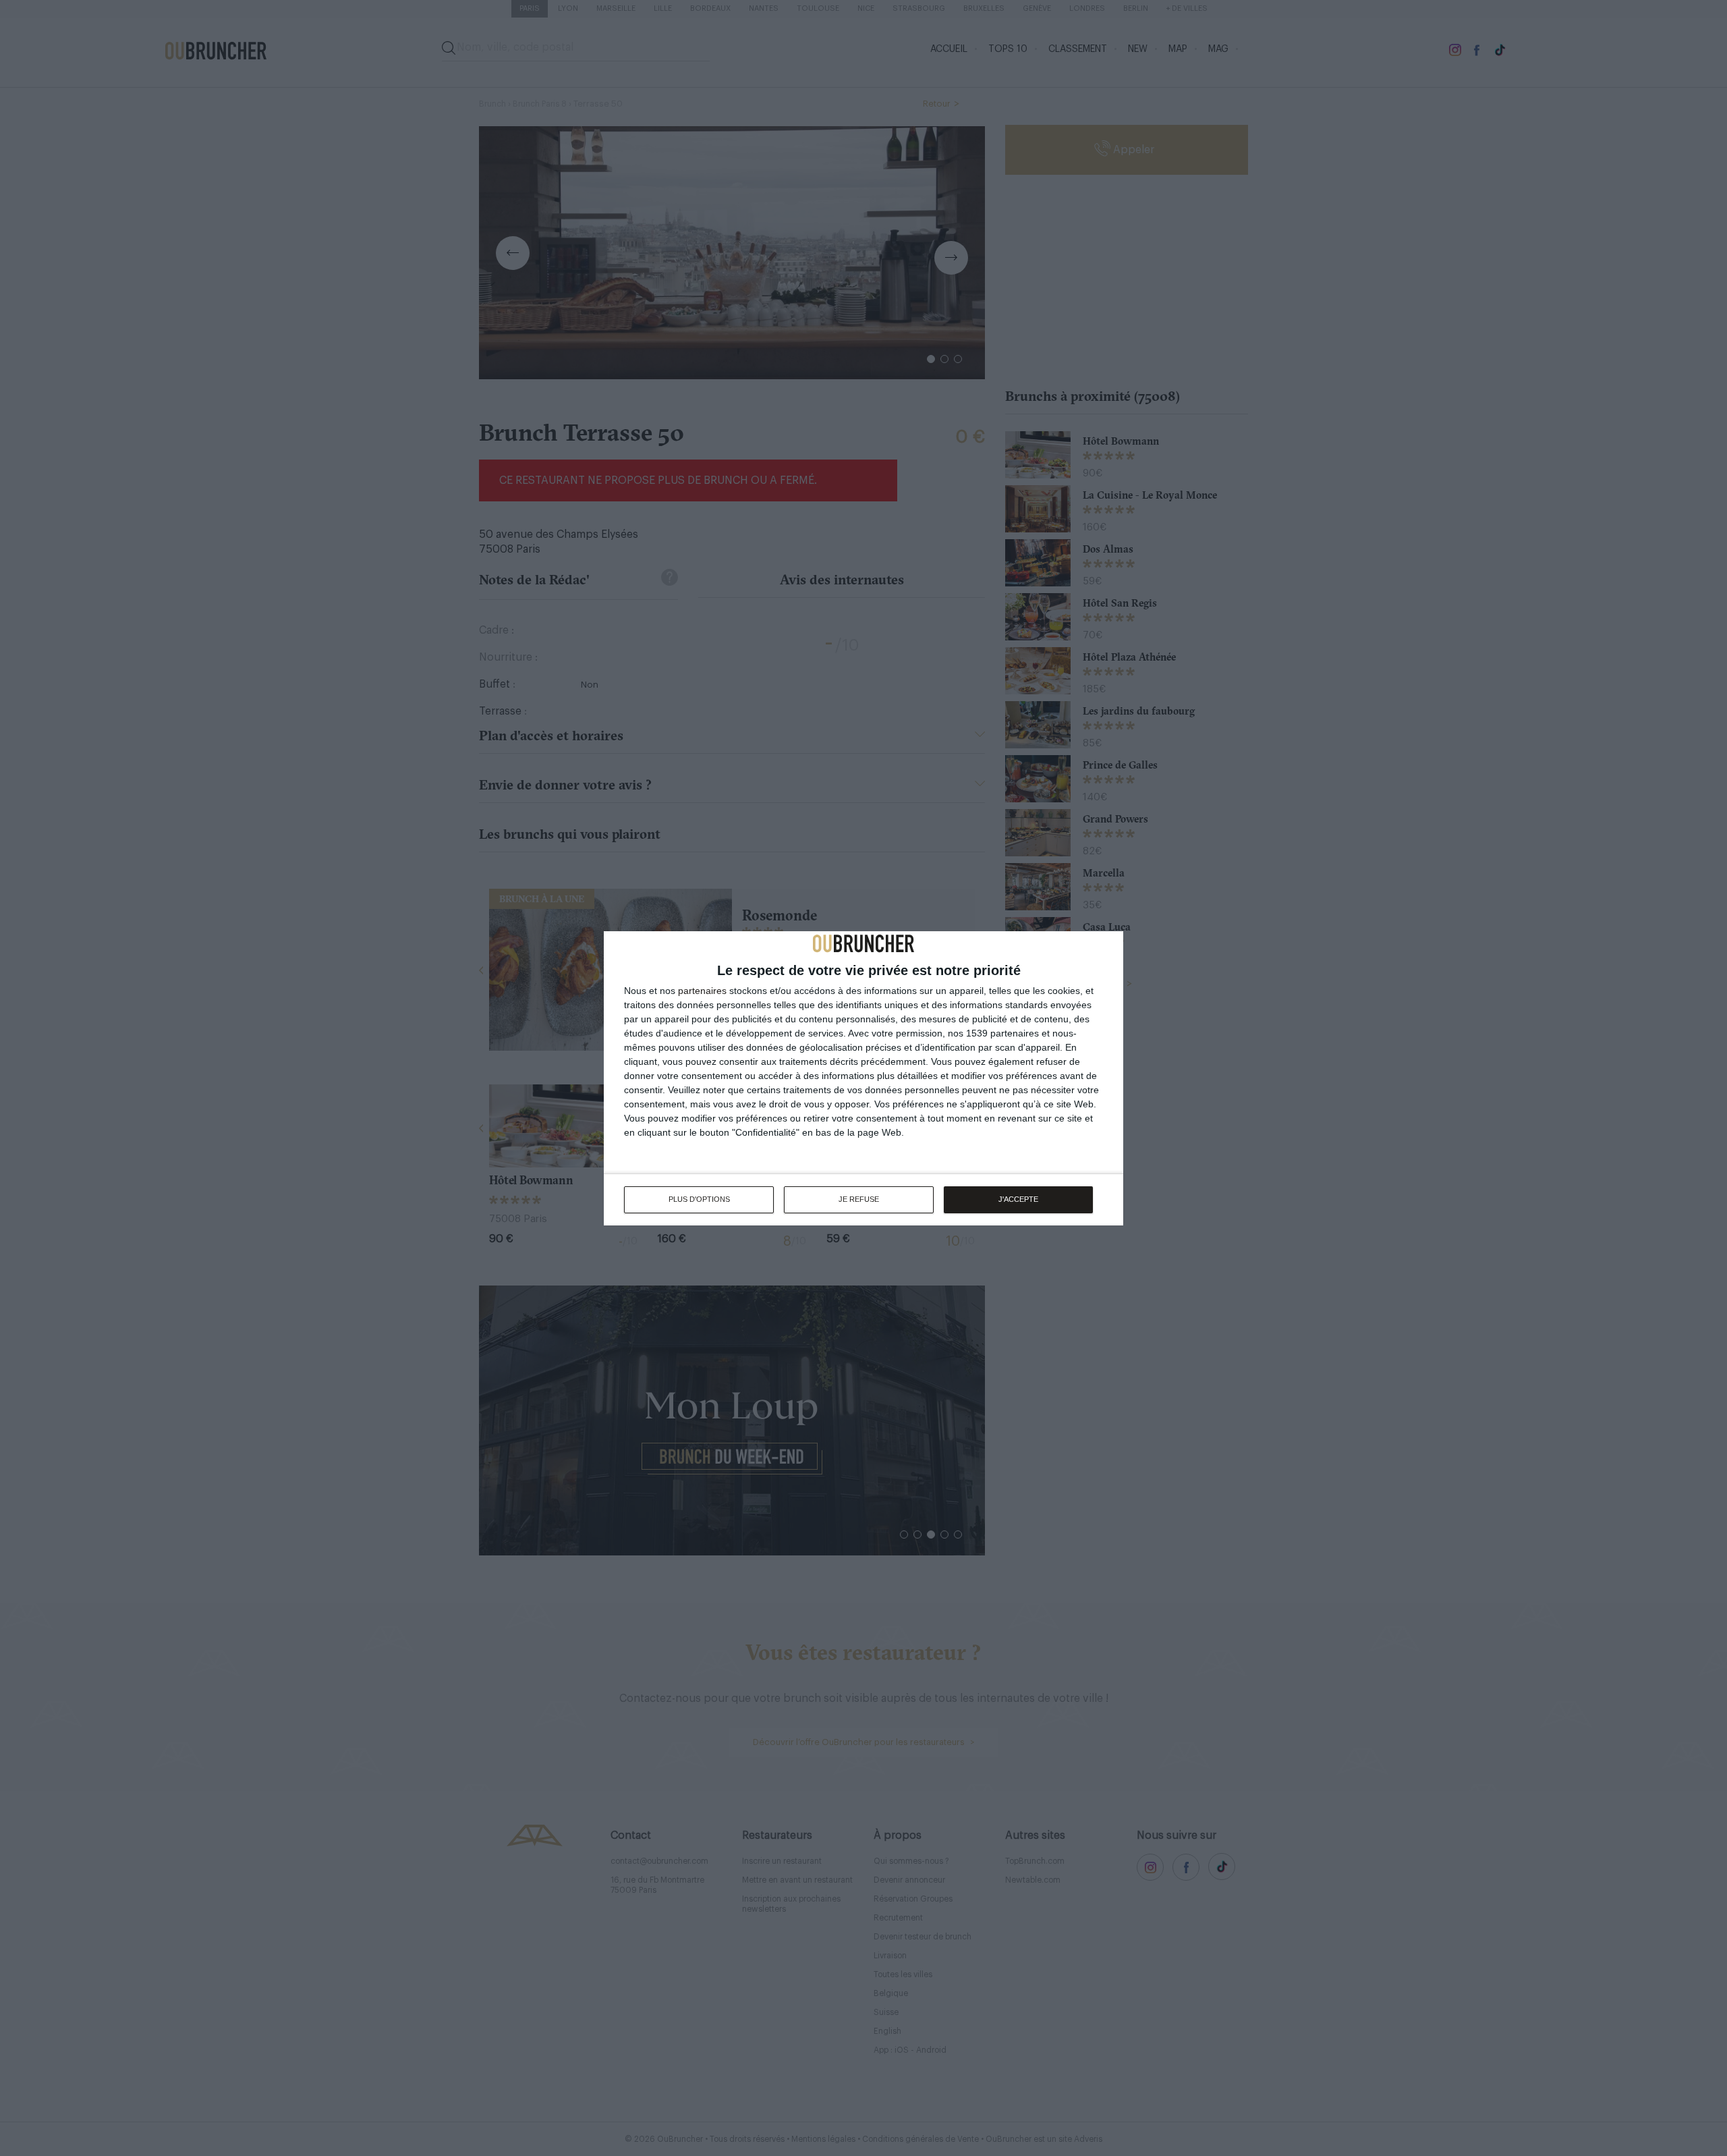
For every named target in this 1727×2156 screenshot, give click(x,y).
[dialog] (863, 1078)
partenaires (702, 991)
